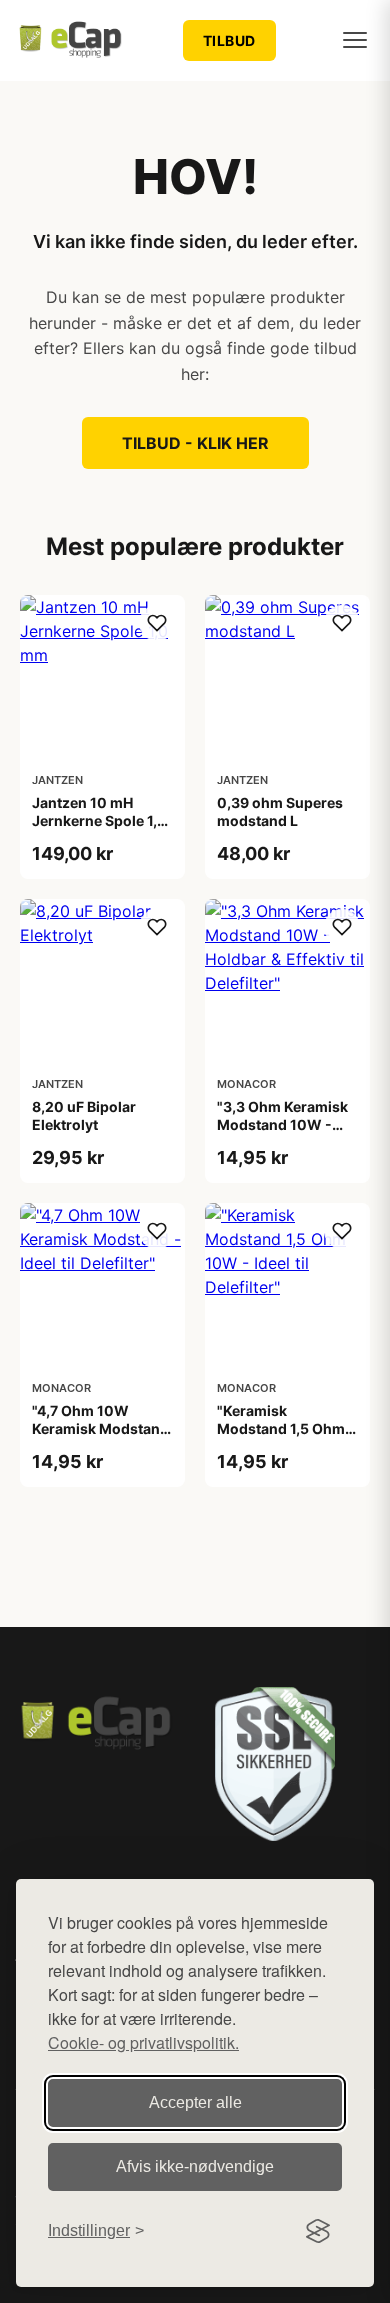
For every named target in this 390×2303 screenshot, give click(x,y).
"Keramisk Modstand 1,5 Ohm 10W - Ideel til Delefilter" (281, 1438)
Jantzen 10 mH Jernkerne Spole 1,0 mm (99, 820)
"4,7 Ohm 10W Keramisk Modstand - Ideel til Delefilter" (100, 1428)
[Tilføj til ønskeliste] (157, 623)
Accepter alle (195, 2102)
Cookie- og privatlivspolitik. (143, 2042)
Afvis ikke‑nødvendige (195, 2166)
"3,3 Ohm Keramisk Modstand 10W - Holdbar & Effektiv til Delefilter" (286, 1134)
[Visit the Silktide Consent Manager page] (318, 2231)
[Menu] (355, 40)
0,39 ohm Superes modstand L (280, 811)
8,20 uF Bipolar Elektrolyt (84, 1115)
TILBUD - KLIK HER (195, 443)
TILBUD (229, 40)
